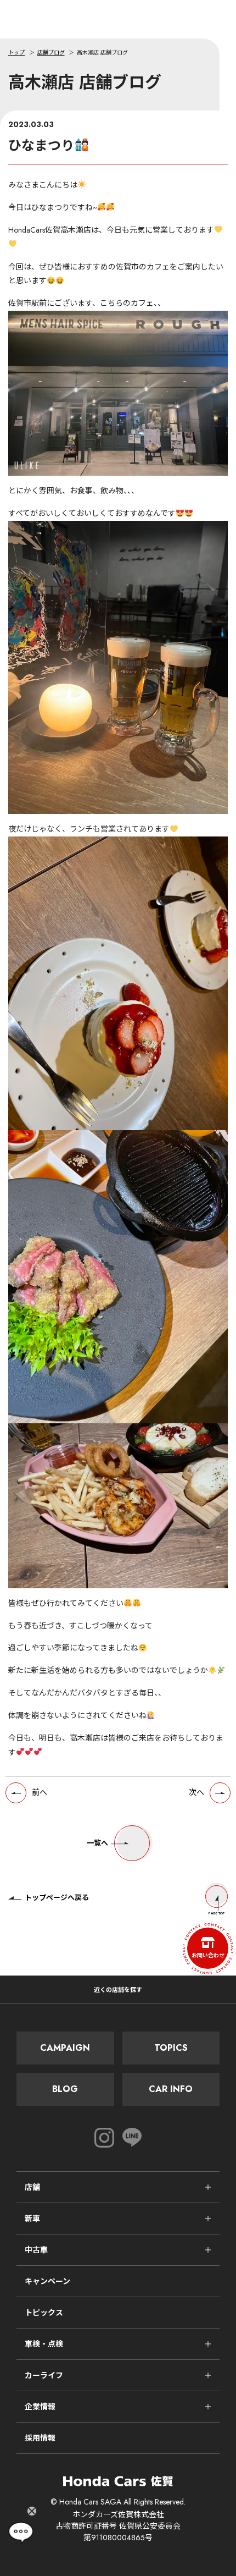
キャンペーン (47, 2281)
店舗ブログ (51, 53)
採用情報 (40, 2438)
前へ (40, 1792)
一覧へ (97, 1843)
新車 (32, 2219)
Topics (171, 2048)
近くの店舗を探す (118, 1990)
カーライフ (44, 2375)
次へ (196, 1792)
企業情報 (40, 2407)
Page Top (217, 1913)
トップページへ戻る (57, 1898)
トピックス (44, 2313)
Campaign (65, 2048)
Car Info (171, 2089)
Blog (65, 2089)
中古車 (36, 2250)
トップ (16, 53)
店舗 (32, 2187)
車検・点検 (44, 2344)
